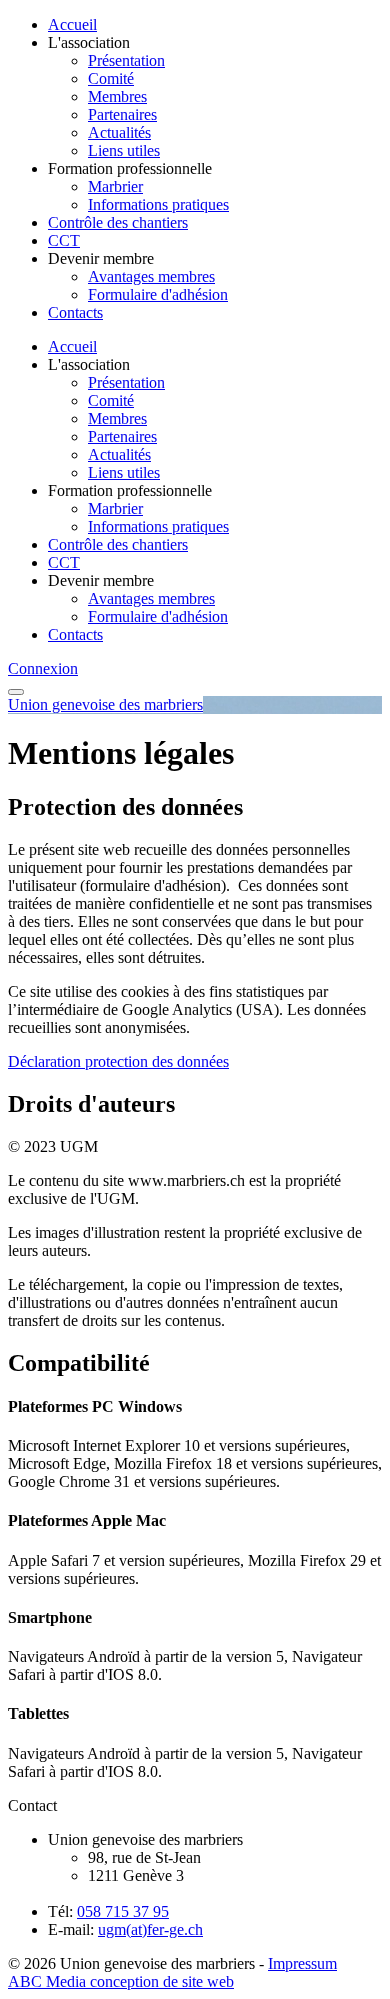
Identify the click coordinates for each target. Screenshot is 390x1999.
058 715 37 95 (123, 1911)
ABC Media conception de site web (121, 1981)
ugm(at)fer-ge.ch (150, 1929)
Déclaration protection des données (118, 1061)
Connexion (43, 668)
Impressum (302, 1963)
